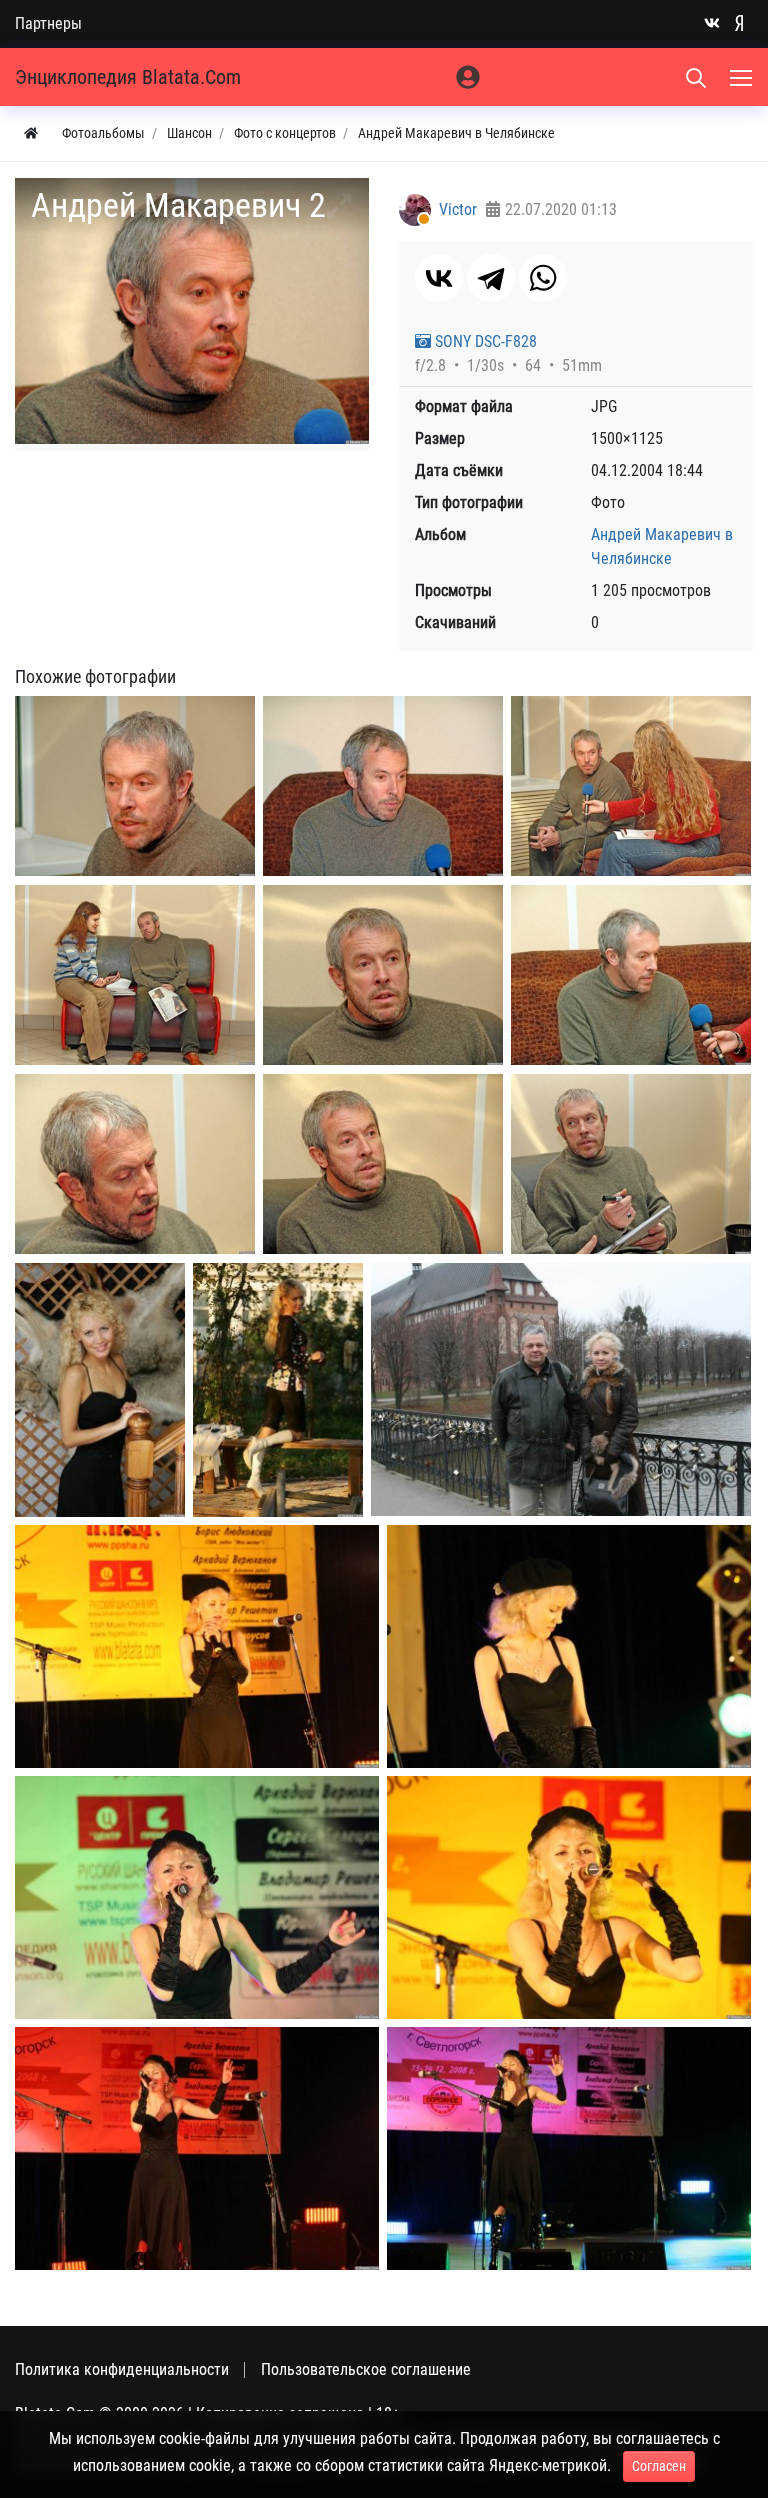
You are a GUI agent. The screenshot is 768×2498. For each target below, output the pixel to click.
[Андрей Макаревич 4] (631, 786)
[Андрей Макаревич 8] (135, 1164)
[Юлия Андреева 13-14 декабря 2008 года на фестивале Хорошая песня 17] (197, 2148)
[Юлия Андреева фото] (100, 1390)
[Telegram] (491, 278)
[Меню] (743, 77)
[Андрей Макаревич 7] (631, 975)
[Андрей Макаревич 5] (135, 975)
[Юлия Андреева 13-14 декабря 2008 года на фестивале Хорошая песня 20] (197, 1897)
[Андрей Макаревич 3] (383, 786)
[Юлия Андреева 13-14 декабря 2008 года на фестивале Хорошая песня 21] (569, 1646)
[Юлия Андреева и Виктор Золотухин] (561, 1389)
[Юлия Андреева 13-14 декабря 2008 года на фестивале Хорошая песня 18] (569, 1897)
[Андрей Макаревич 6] (383, 975)
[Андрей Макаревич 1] (135, 786)
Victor (458, 209)
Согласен (659, 2466)
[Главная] (31, 133)
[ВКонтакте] (439, 278)
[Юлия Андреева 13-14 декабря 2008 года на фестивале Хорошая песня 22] (197, 1646)
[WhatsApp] (543, 278)
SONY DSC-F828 (484, 341)
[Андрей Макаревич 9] (383, 1164)
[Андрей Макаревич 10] (631, 1164)
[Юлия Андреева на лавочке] (278, 1390)
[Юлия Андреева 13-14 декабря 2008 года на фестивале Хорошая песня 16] (569, 2148)
